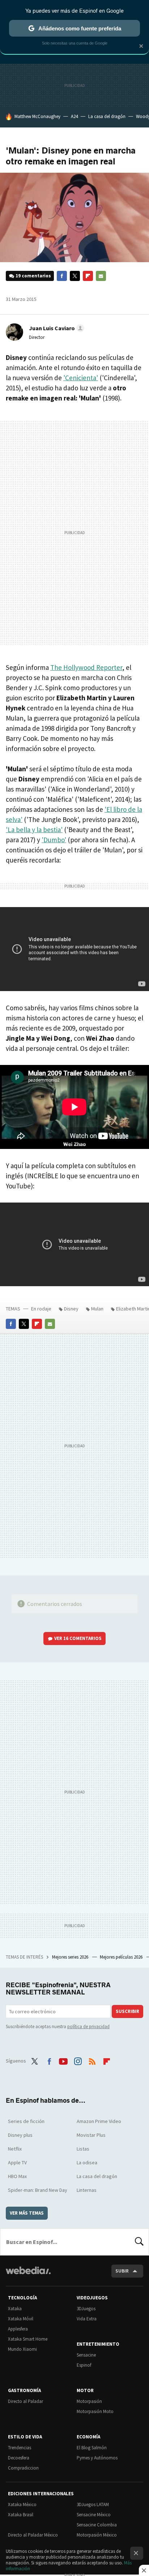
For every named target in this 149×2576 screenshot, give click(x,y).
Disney (71, 1309)
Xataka (15, 2309)
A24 (74, 116)
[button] (56, 328)
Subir (122, 2271)
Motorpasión (89, 2401)
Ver (78, 1638)
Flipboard (88, 276)
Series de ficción (26, 2121)
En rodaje (41, 1309)
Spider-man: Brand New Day (38, 2190)
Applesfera (18, 2329)
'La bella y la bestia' (34, 830)
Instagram (78, 2060)
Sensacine (86, 2355)
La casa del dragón (107, 116)
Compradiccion (23, 2468)
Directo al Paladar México (33, 2535)
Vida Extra (87, 2319)
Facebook (62, 276)
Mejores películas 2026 (122, 1957)
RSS (92, 2060)
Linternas (87, 2190)
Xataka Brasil (21, 2515)
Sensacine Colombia (97, 2525)
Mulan (97, 1309)
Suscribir (127, 2011)
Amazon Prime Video (99, 2121)
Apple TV (17, 2162)
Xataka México (22, 2504)
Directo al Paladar (25, 2401)
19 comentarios (33, 276)
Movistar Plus (91, 2135)
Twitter (75, 276)
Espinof (84, 2365)
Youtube (63, 2060)
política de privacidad (88, 2027)
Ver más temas (27, 2213)
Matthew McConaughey (37, 116)
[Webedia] (28, 2275)
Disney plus (20, 2135)
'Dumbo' (54, 840)
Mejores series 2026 (71, 1957)
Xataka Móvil (21, 2319)
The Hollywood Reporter (86, 667)
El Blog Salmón (92, 2448)
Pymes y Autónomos (97, 2458)
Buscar (139, 2242)
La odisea (87, 2162)
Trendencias (20, 2448)
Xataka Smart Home (28, 2339)
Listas (83, 2149)
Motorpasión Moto (95, 2411)
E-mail (101, 276)
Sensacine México (94, 2515)
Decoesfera (19, 2458)
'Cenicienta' (81, 378)
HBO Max (17, 2176)
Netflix (15, 2149)
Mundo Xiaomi (22, 2349)
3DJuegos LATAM (93, 2504)
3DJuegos (86, 2309)
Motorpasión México (97, 2535)
